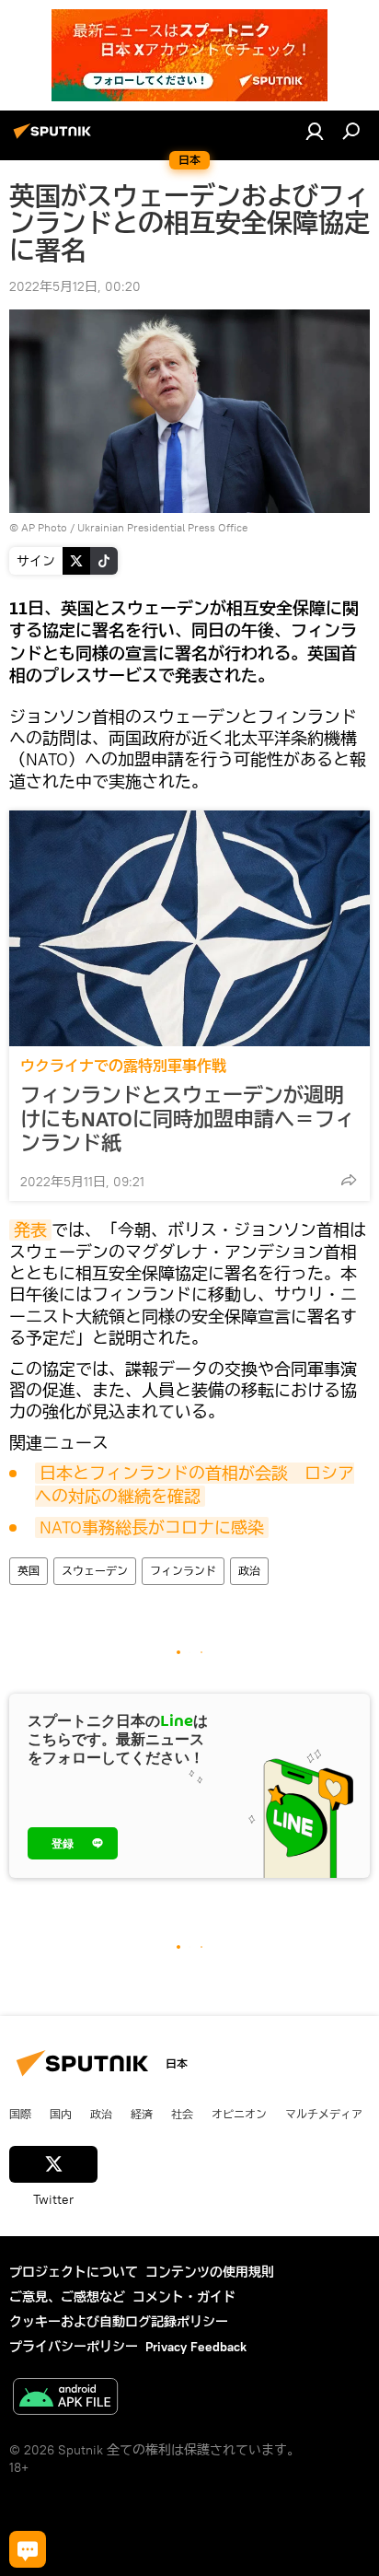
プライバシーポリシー (74, 2347)
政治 (249, 1571)
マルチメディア (324, 2114)
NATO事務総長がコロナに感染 (152, 1527)
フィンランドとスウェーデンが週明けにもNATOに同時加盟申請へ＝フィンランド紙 (188, 1119)
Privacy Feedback (196, 2347)
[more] (349, 1180)
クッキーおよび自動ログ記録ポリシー (119, 2322)
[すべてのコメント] (28, 2549)
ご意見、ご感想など (67, 2297)
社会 (182, 2114)
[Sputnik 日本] (55, 138)
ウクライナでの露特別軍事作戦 (123, 1066)
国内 (61, 2114)
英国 (29, 1571)
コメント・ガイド (184, 2297)
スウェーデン (95, 1571)
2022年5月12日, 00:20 (75, 286)
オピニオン (239, 2114)
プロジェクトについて (74, 2272)
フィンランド (183, 1571)
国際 (20, 2114)
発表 (30, 1230)
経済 (142, 2114)
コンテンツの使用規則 (210, 2272)
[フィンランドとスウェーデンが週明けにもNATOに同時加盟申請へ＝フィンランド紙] (189, 928)
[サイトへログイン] (315, 131)
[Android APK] (65, 2399)
